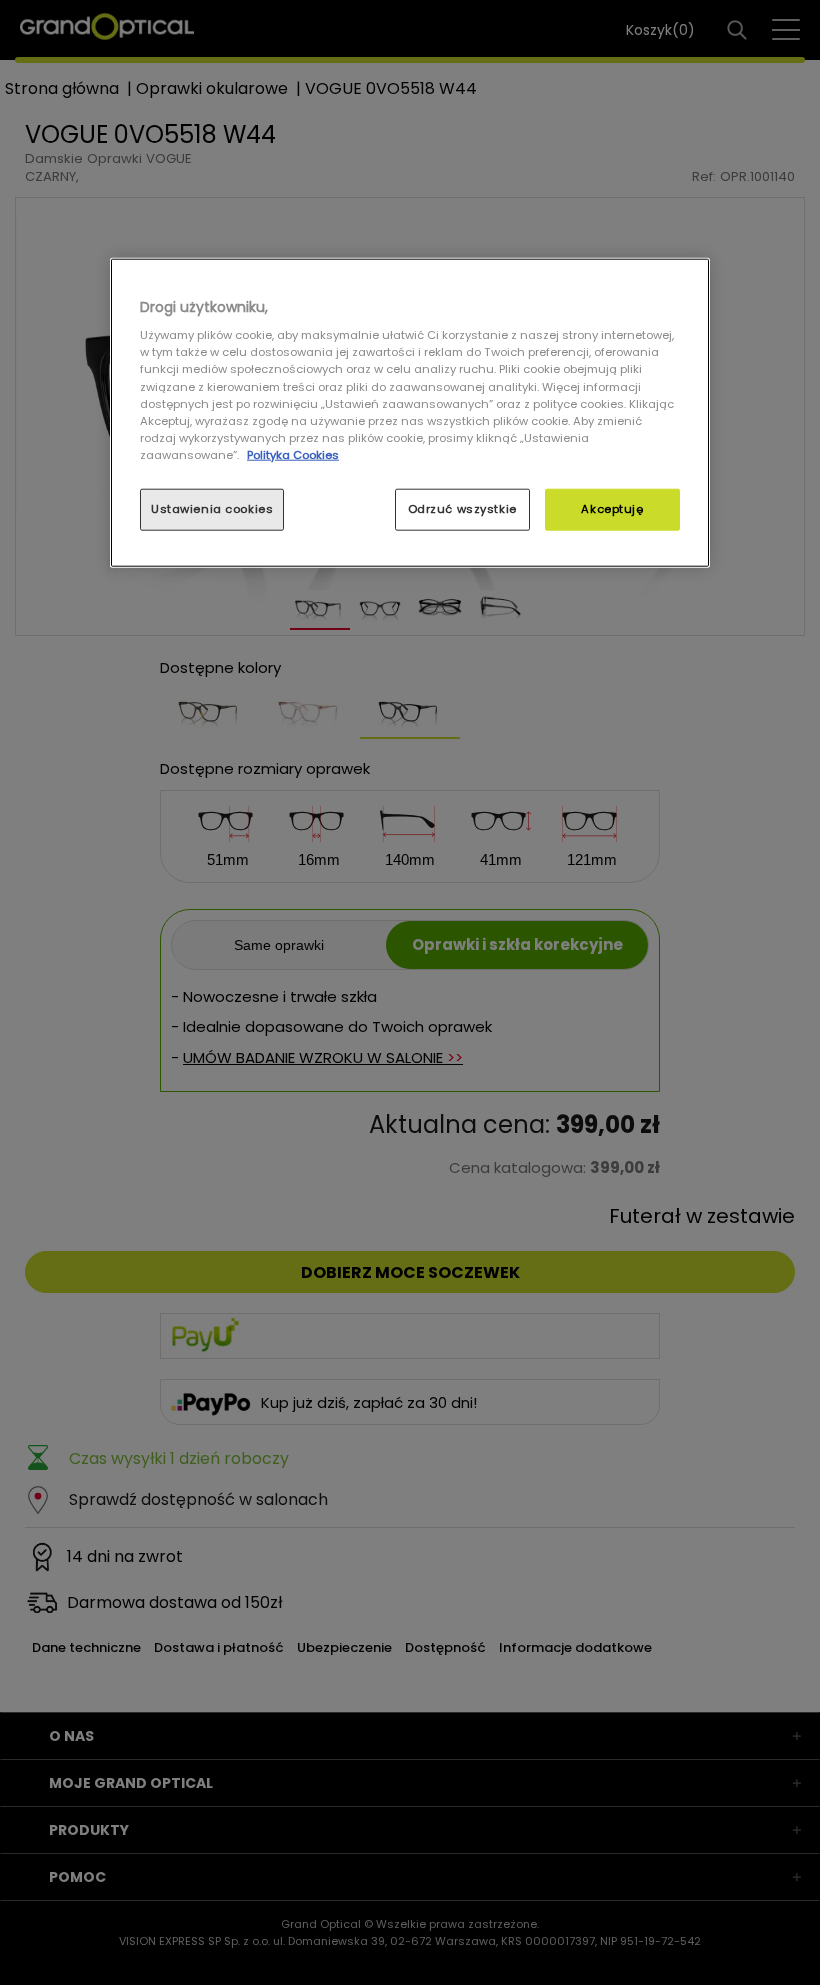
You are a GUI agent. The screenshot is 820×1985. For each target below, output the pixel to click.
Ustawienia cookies (212, 509)
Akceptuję (612, 509)
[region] (410, 412)
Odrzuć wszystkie (462, 509)
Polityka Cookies (293, 454)
